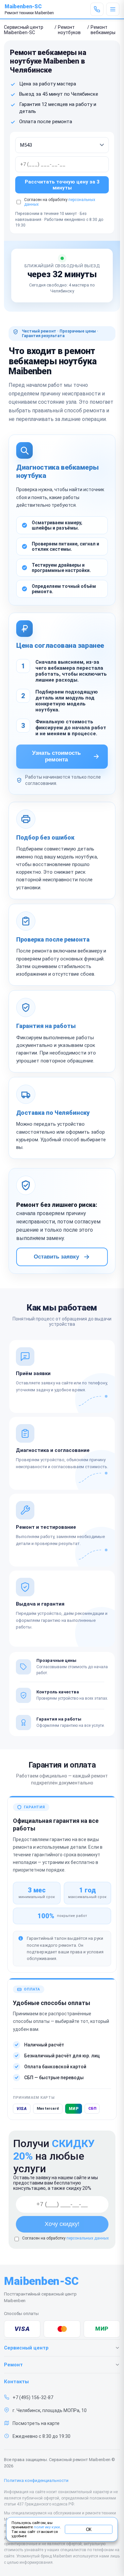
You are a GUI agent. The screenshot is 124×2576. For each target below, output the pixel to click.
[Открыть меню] (113, 9)
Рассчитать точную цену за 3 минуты (62, 185)
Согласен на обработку (65, 2238)
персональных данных (88, 2238)
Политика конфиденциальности (36, 2480)
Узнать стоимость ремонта (56, 756)
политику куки (47, 2527)
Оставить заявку (56, 1257)
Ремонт (13, 2365)
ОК (89, 2529)
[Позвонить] (97, 9)
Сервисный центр (26, 2348)
